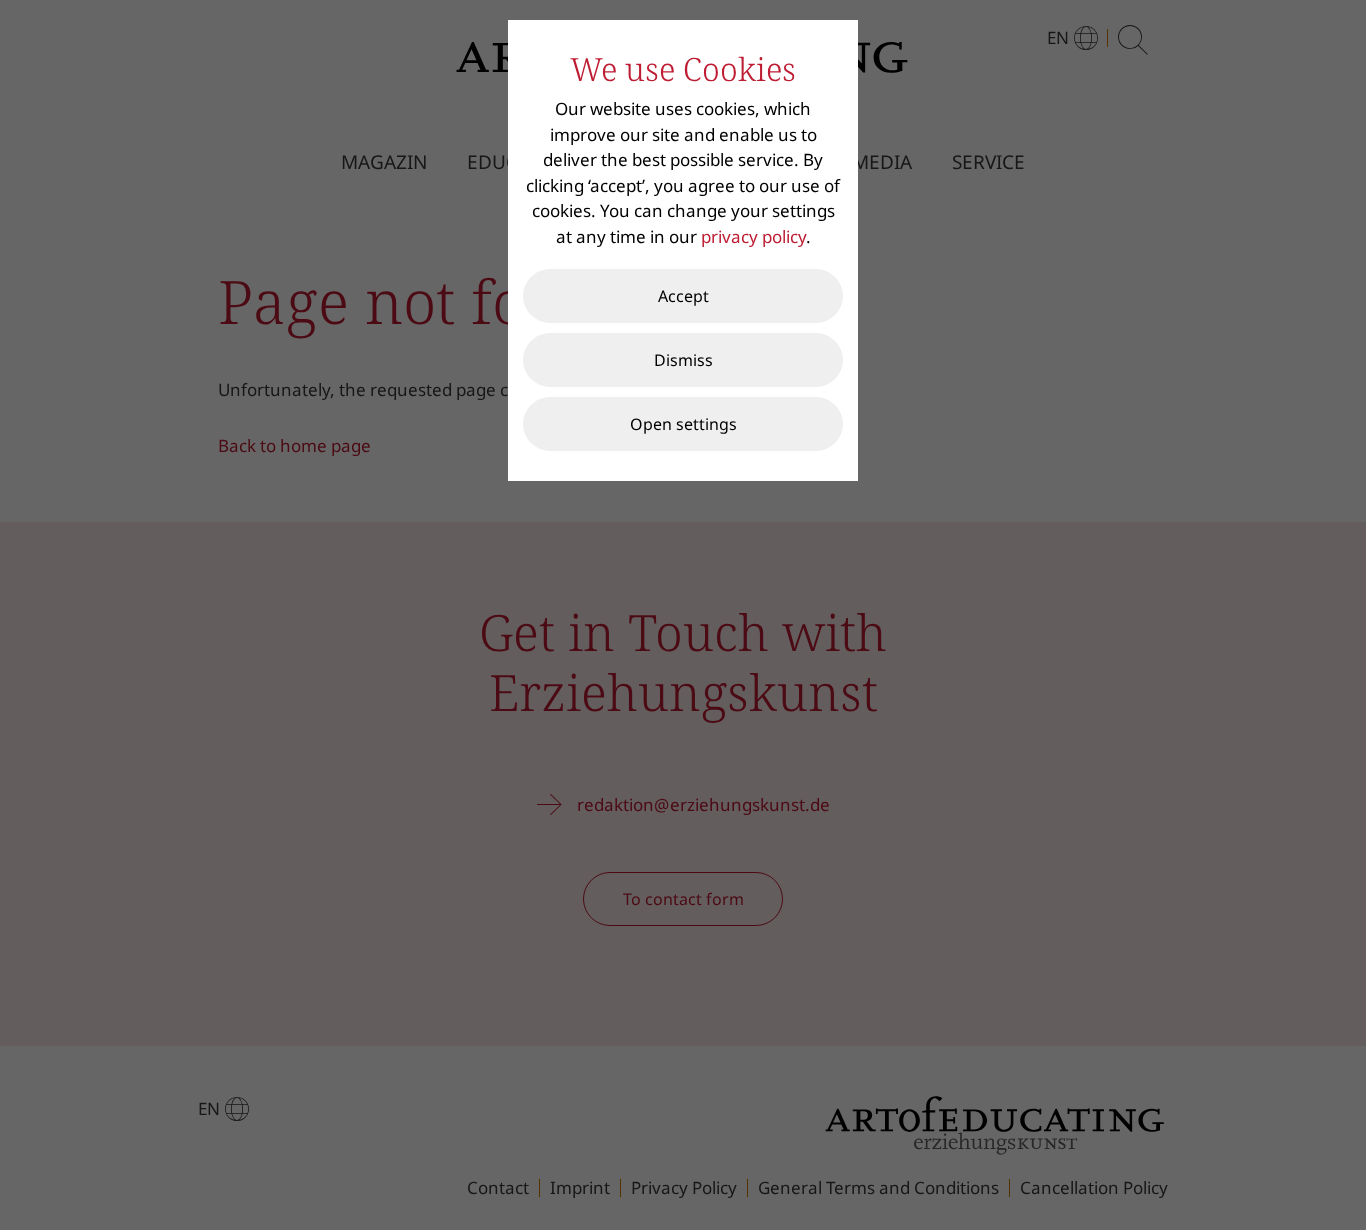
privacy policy (753, 236)
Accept (683, 296)
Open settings (683, 424)
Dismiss (683, 360)
